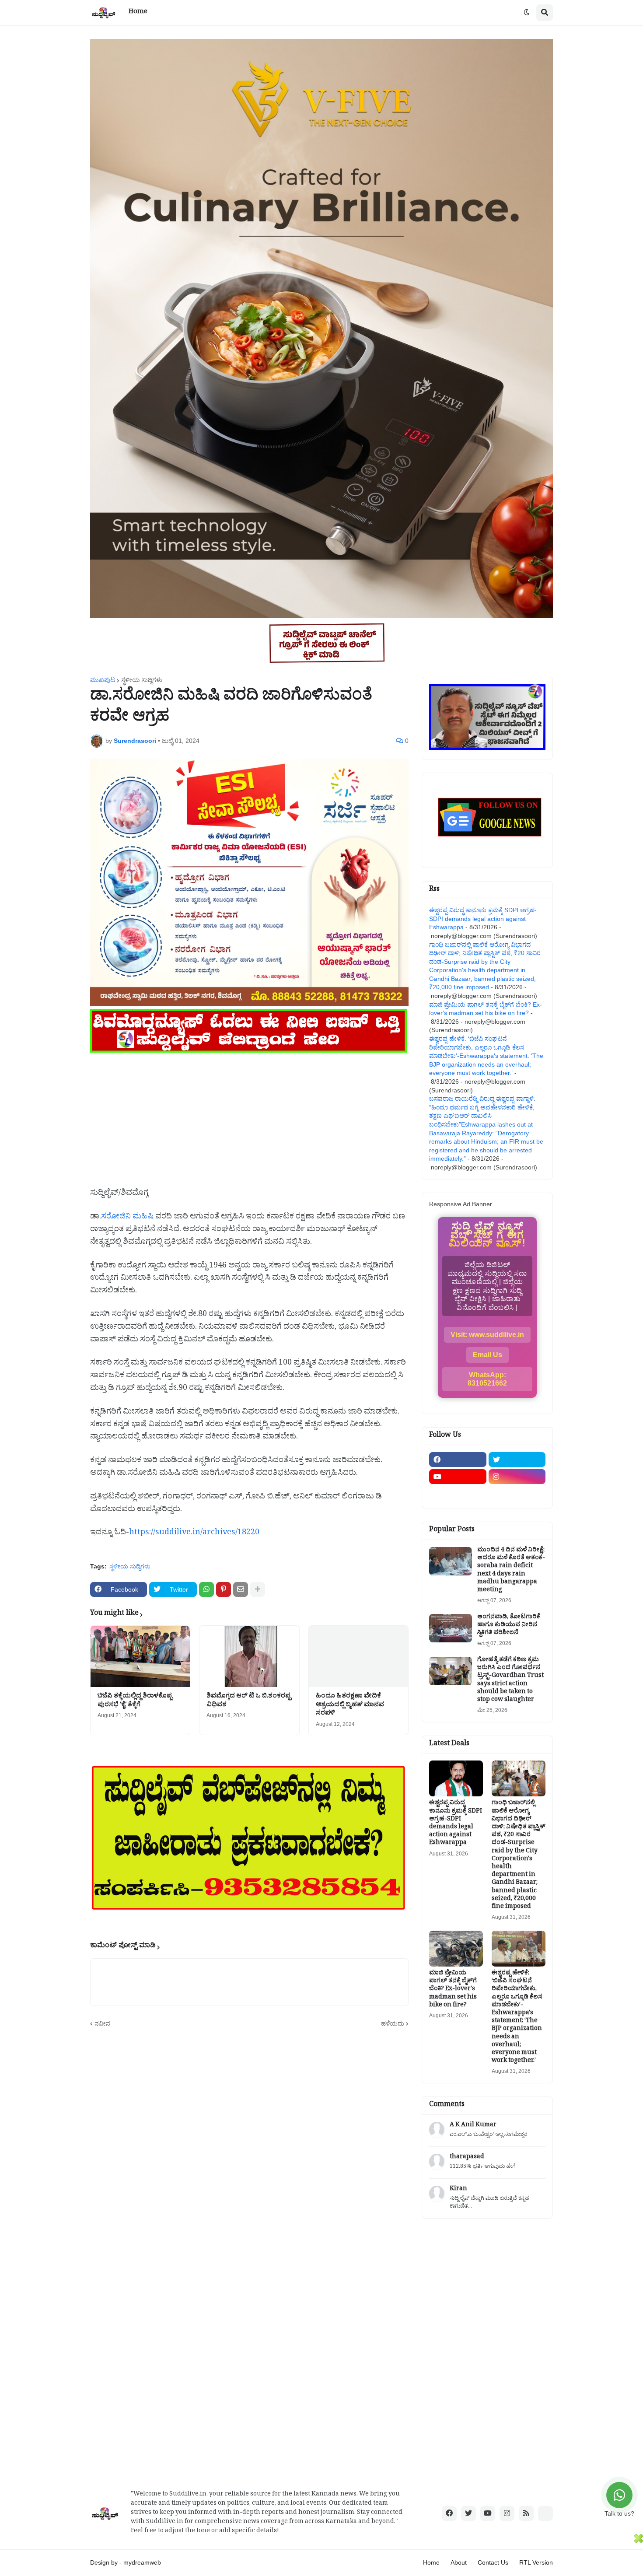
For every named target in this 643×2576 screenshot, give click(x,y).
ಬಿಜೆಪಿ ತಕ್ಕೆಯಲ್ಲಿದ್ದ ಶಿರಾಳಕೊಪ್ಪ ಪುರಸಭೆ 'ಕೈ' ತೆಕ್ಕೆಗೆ (135, 1701)
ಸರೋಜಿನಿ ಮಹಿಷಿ (127, 1218)
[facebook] (458, 1459)
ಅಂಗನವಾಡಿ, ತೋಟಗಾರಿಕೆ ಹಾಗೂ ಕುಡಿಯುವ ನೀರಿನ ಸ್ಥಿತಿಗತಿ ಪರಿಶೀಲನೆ (509, 1626)
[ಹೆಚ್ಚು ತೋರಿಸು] (258, 1589)
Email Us (487, 1355)
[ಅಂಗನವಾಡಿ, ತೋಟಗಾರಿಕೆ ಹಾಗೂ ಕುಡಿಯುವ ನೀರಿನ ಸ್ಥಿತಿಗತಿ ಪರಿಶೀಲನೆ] (451, 1628)
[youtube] (458, 1477)
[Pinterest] (224, 1589)
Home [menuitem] (138, 12)
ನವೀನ (102, 2023)
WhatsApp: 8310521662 (487, 1379)
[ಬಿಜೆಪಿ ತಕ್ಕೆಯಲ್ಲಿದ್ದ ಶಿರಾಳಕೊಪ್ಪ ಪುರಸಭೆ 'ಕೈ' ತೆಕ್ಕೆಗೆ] (140, 1656)
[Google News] (545, 2513)
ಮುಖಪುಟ (103, 680)
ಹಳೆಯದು (393, 2023)
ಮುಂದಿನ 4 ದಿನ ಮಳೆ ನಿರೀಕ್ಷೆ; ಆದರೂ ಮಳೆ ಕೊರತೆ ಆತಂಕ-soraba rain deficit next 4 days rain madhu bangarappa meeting (511, 1571)
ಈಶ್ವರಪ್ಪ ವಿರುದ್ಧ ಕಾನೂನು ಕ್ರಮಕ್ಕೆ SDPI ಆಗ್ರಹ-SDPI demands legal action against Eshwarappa (483, 919)
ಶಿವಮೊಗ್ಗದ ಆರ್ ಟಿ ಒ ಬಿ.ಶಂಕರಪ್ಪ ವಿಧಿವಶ (249, 1701)
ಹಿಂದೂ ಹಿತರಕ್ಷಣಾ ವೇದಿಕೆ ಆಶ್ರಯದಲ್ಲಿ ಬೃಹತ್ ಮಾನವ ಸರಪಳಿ (350, 1706)
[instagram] (517, 1477)
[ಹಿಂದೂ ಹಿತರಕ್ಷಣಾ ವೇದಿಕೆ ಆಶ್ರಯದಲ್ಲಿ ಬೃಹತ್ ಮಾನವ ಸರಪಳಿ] (358, 1656)
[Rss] (458, 1494)
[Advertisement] (249, 1116)
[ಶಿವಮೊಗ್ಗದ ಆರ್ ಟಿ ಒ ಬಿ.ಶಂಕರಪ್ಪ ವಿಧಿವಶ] (249, 1656)
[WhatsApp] (206, 1589)
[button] (527, 13)
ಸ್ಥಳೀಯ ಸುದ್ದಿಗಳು (142, 680)
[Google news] (517, 1494)
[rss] (526, 2513)
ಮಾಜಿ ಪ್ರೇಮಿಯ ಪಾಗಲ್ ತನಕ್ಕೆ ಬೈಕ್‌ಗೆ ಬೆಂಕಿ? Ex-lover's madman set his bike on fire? (453, 1990)
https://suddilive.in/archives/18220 (194, 1534)
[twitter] (517, 1459)
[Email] (241, 1589)
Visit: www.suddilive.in (487, 1335)
